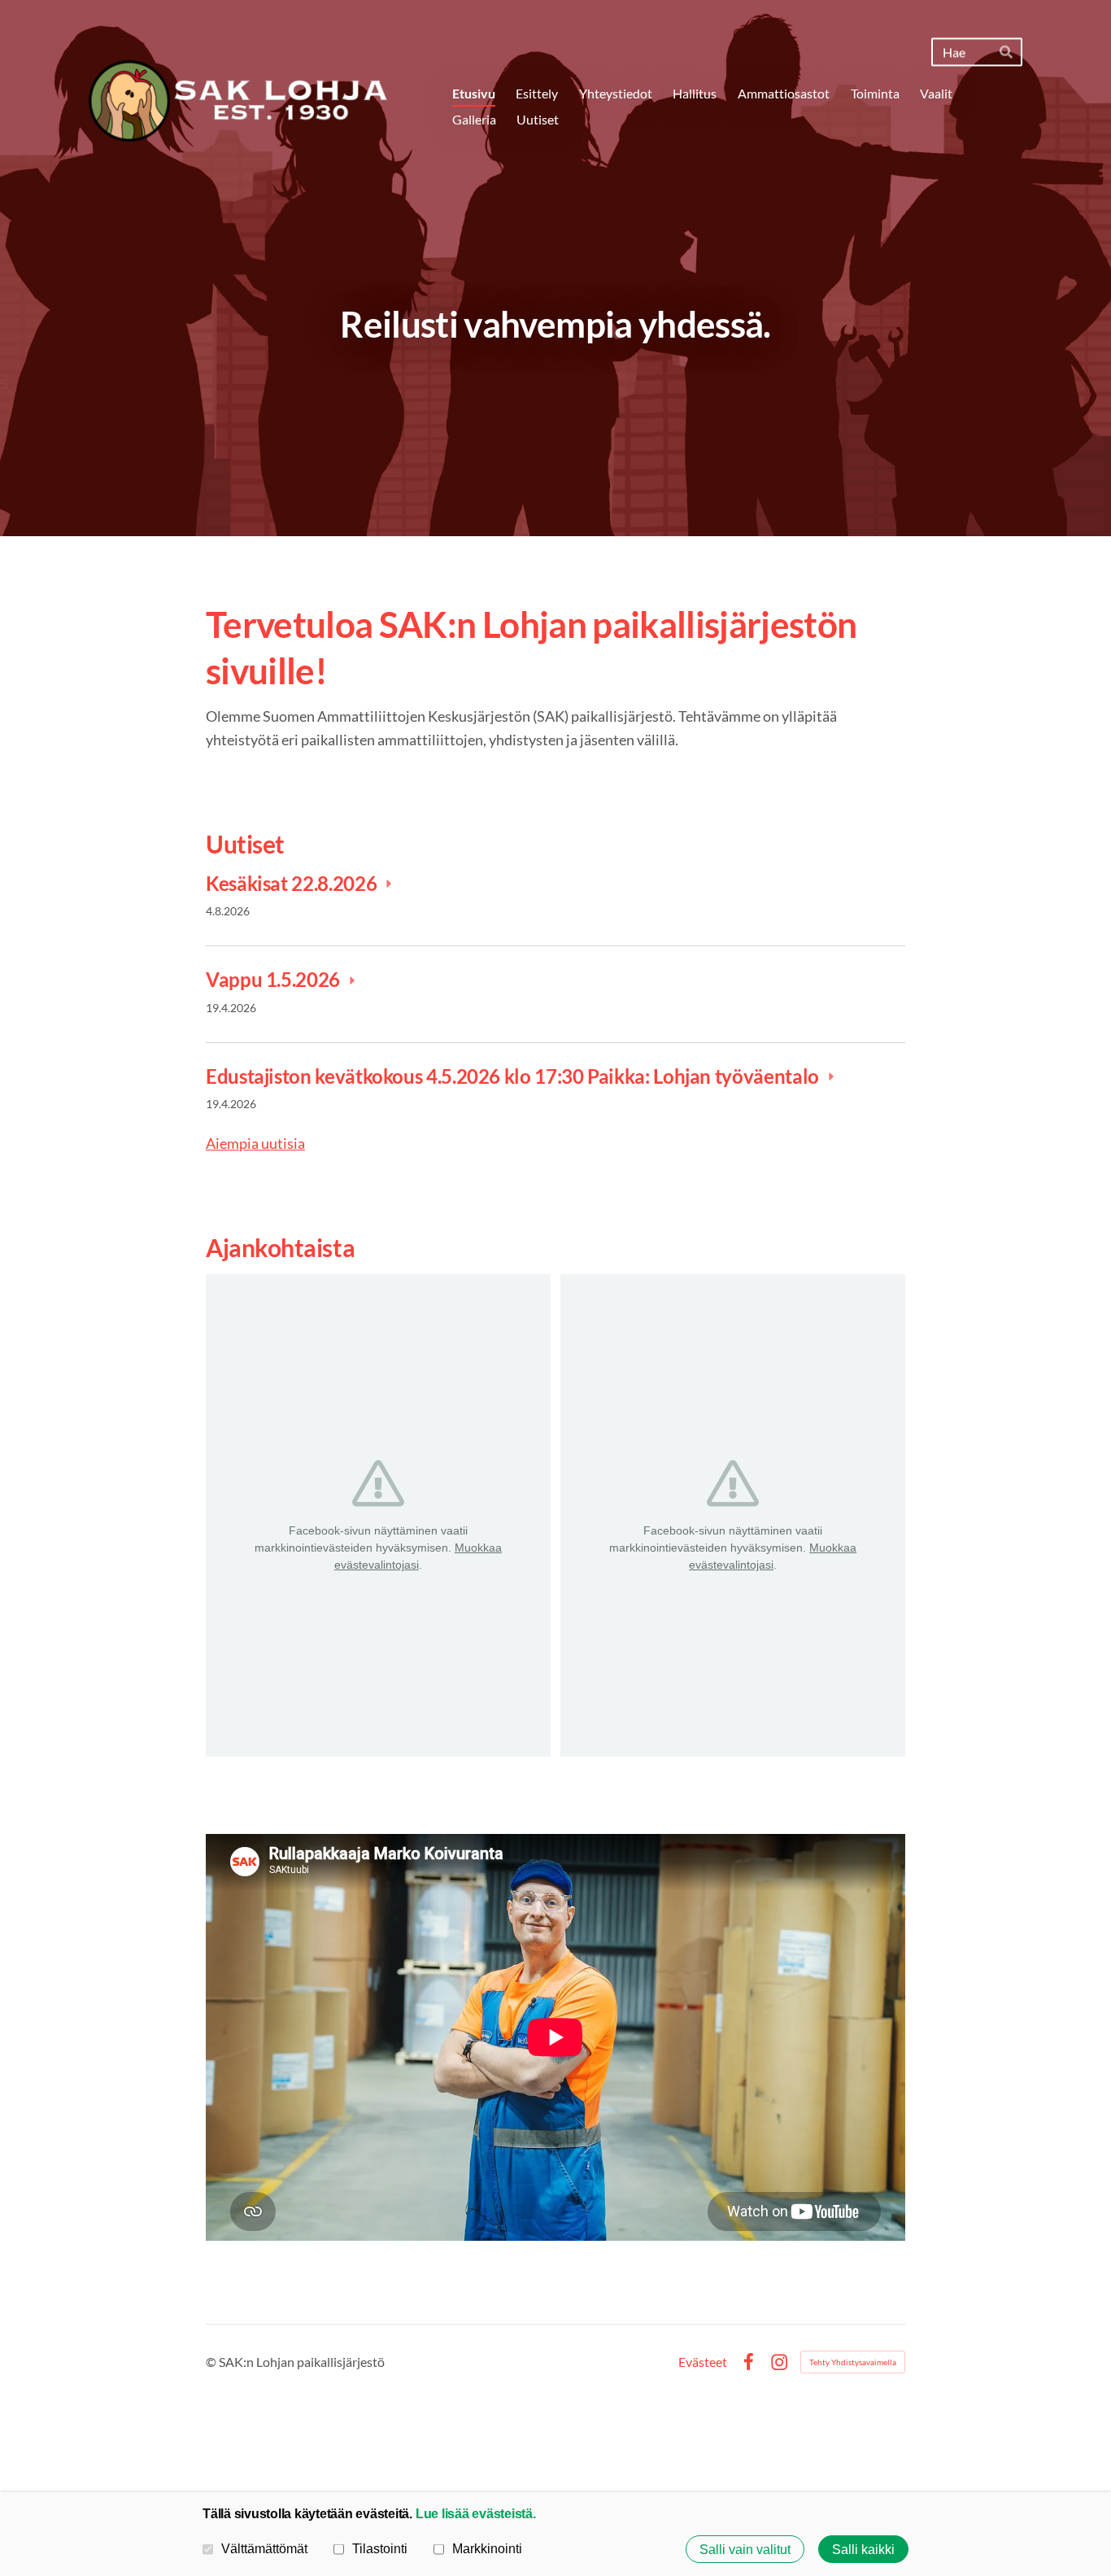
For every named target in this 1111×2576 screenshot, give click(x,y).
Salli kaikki (863, 2549)
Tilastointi (380, 2548)
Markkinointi (487, 2548)
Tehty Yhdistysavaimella (853, 2362)
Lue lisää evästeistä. (476, 2513)
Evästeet (703, 2362)
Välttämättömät (264, 2548)
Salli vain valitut (745, 2549)
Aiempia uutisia (255, 1143)
